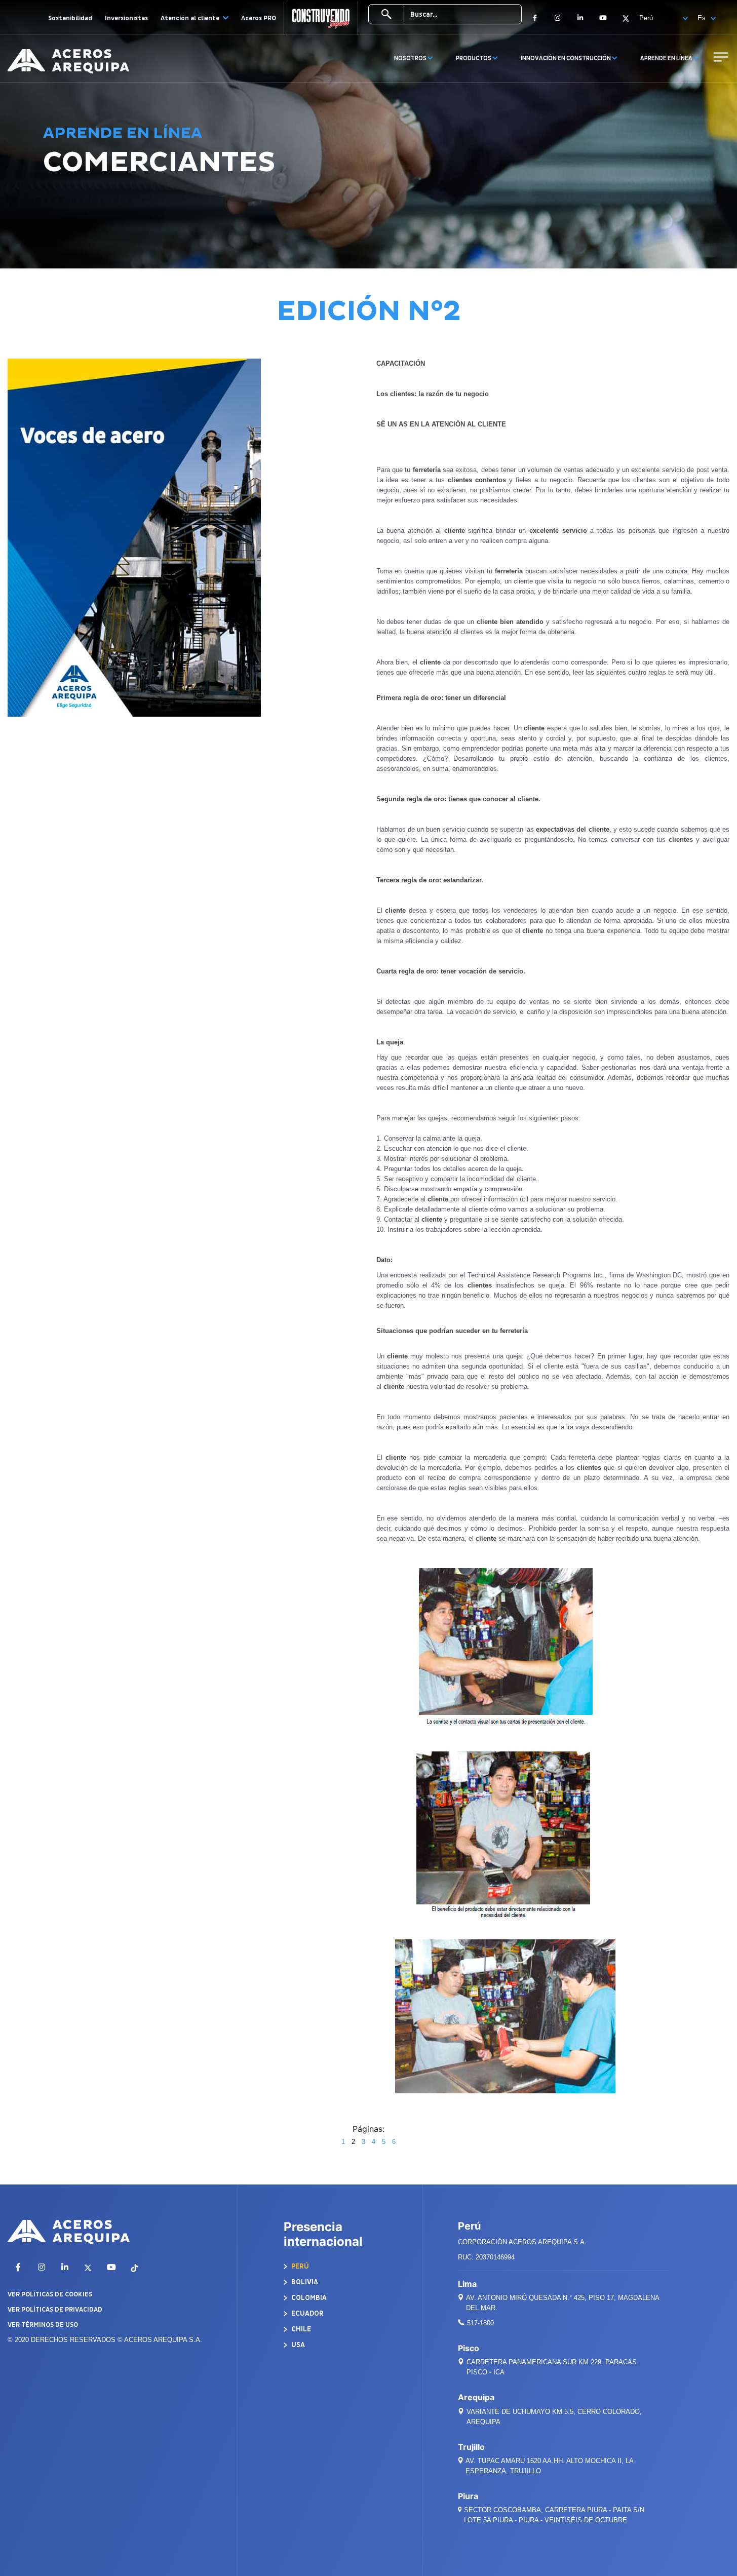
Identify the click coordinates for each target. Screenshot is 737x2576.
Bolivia (304, 2282)
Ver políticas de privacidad (55, 2310)
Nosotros (411, 58)
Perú (299, 2266)
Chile (300, 2329)
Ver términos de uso (43, 2325)
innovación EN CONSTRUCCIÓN (566, 58)
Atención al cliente (191, 18)
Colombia (308, 2298)
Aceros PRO (259, 18)
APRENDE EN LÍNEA (667, 58)
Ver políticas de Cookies (50, 2294)
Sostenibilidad (70, 18)
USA (297, 2345)
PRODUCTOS (474, 58)
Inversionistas (126, 18)
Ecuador (307, 2313)
